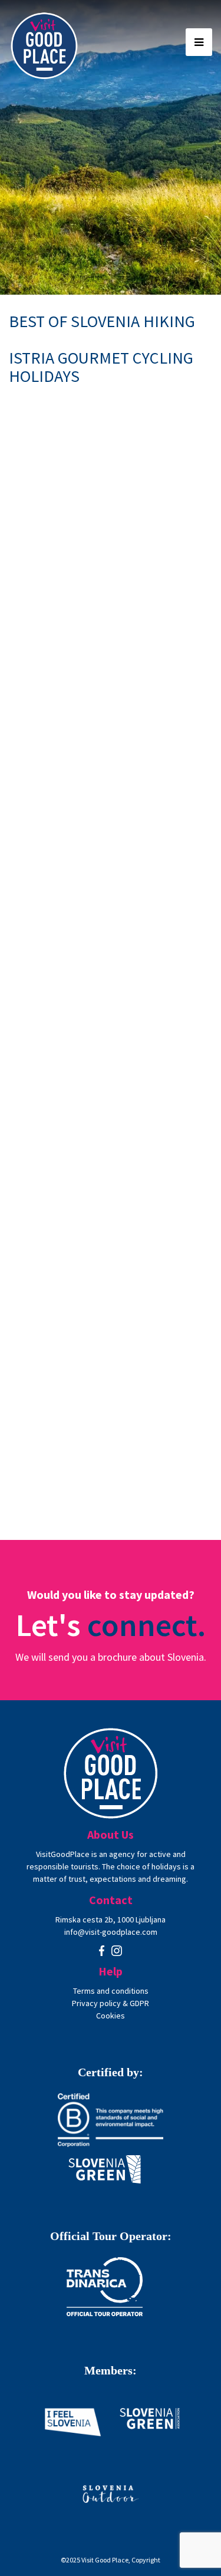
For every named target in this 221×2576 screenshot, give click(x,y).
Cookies (111, 2016)
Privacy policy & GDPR (111, 2003)
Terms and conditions (111, 1991)
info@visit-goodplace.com (111, 1932)
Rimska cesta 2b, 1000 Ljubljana (111, 1919)
